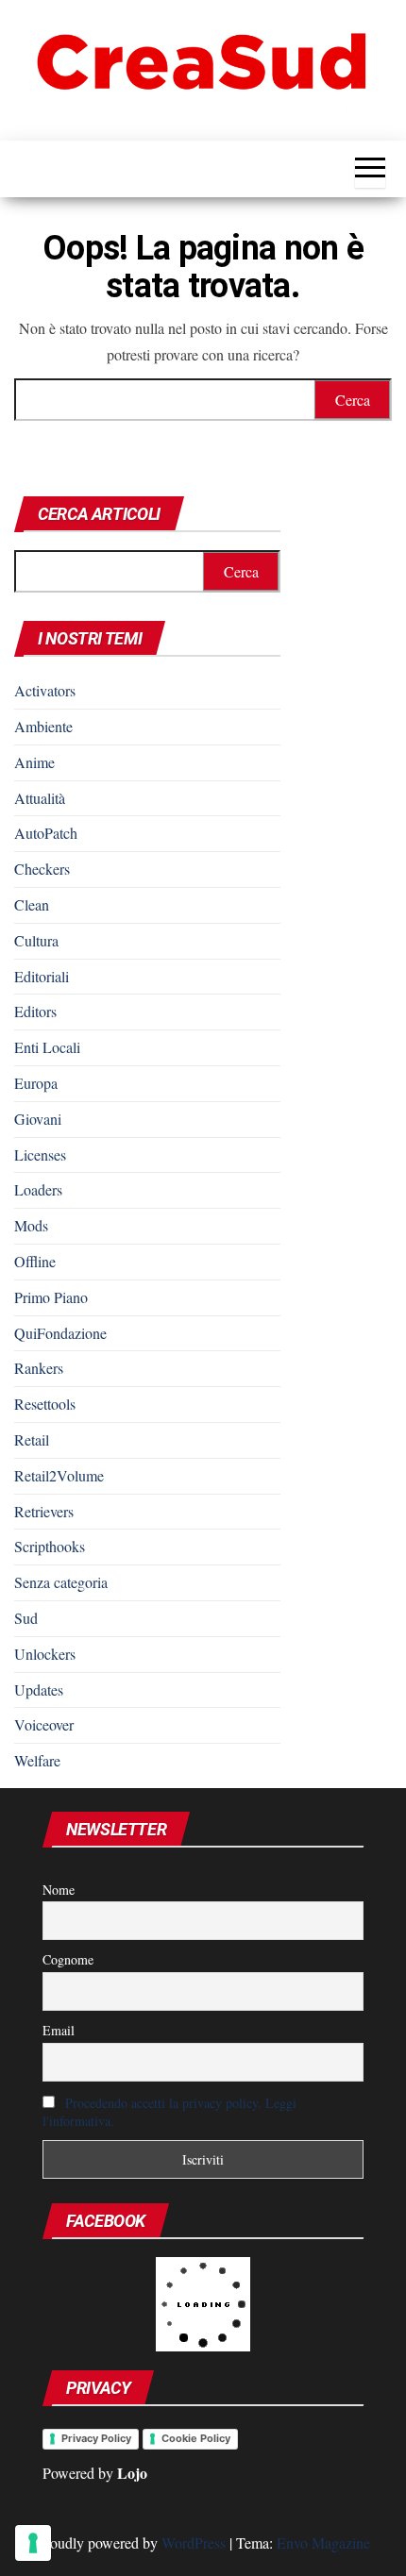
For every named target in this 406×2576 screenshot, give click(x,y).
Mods (31, 1225)
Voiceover (44, 1724)
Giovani (38, 1119)
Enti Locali (47, 1047)
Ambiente (43, 726)
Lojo (132, 2473)
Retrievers (44, 1511)
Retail (32, 1439)
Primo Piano (51, 1297)
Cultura (36, 940)
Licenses (40, 1154)
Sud (26, 1618)
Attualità (40, 798)
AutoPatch (46, 833)
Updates (39, 1689)
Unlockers (45, 1654)
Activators (45, 690)
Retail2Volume (59, 1475)
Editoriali (42, 976)
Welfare (37, 1760)
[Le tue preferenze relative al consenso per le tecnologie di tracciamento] (33, 2543)
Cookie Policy (196, 2438)
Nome (59, 1890)
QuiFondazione (60, 1333)
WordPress (194, 2543)
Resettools (45, 1404)
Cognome (68, 1959)
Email (59, 2030)
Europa (36, 1083)
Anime (34, 762)
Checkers (42, 869)
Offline (35, 1261)
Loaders (38, 1189)
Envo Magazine (323, 2543)
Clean (32, 904)
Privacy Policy (96, 2438)
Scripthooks (50, 1546)
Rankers (39, 1368)
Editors (35, 1011)
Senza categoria (61, 1582)
